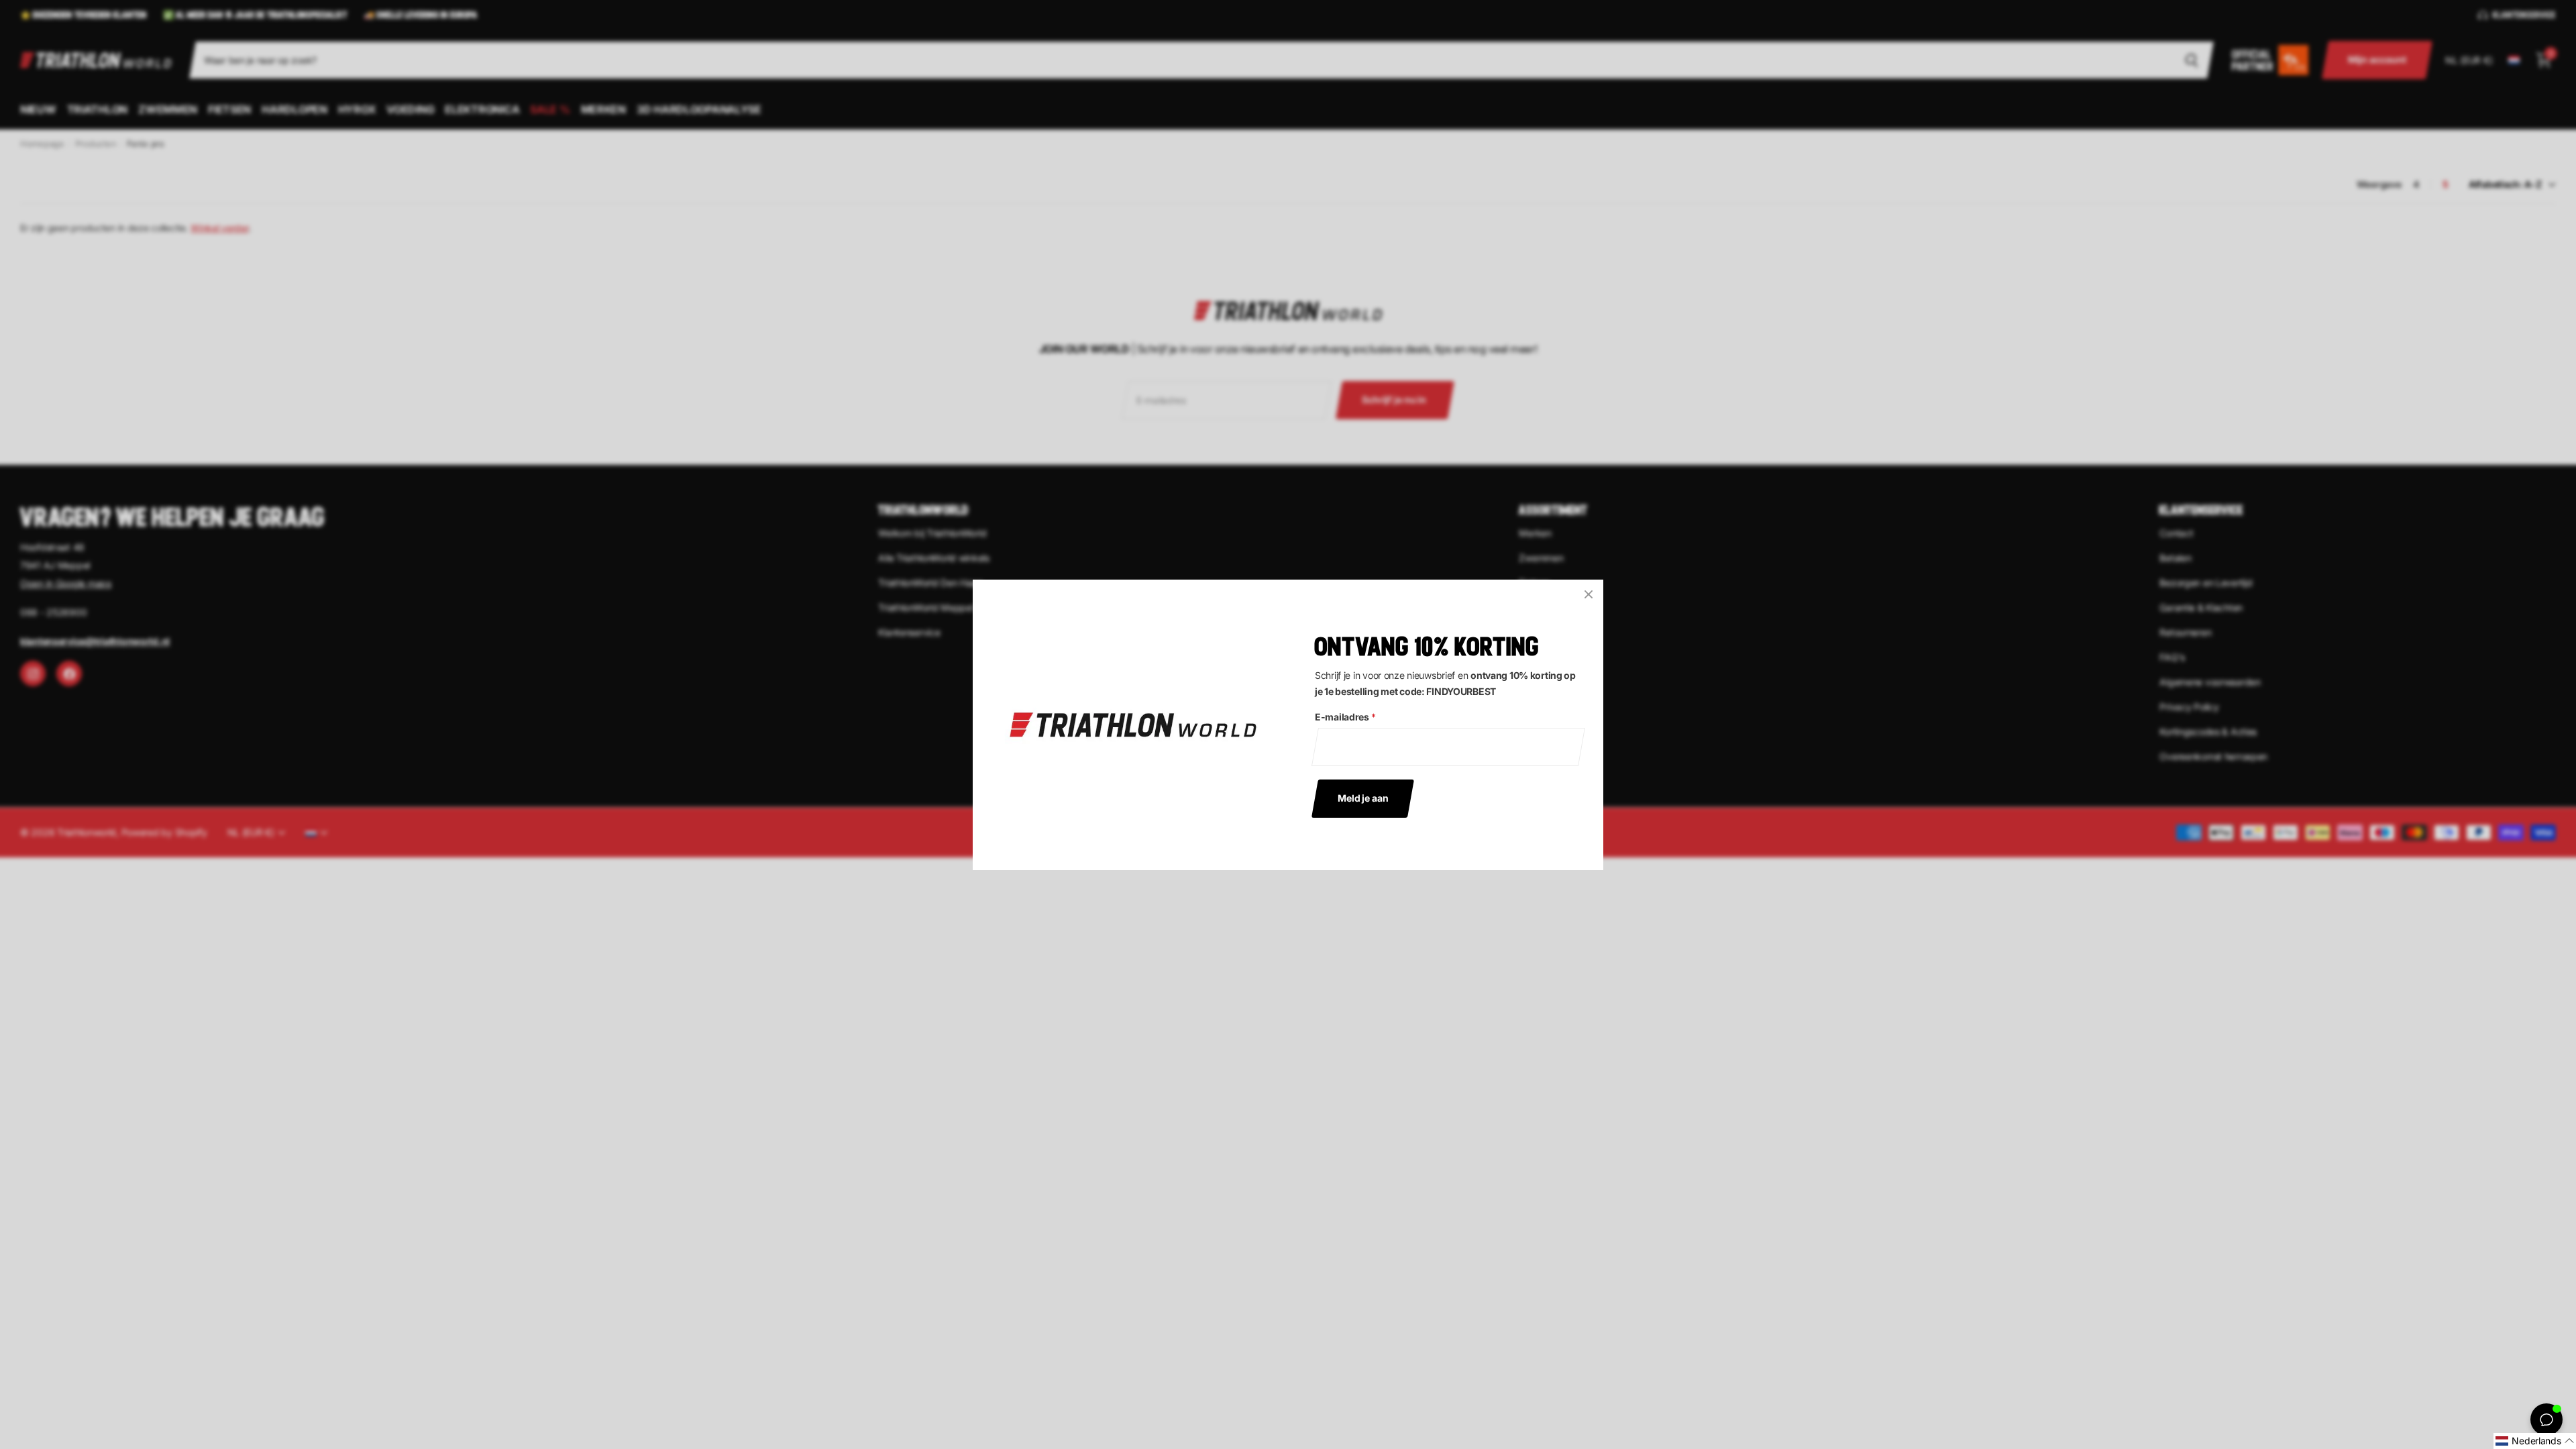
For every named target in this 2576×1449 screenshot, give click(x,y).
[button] (2535, 1441)
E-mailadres (1345, 717)
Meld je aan (1363, 797)
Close (1589, 594)
